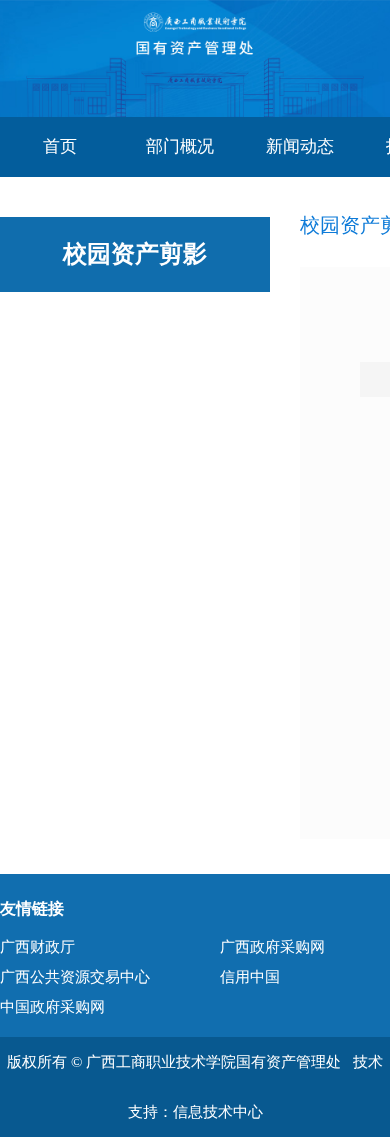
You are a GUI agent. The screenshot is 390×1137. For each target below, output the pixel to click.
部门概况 (180, 146)
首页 (60, 146)
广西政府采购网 (272, 947)
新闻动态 (300, 146)
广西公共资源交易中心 (75, 977)
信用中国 (250, 977)
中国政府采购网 (52, 1007)
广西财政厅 (37, 947)
